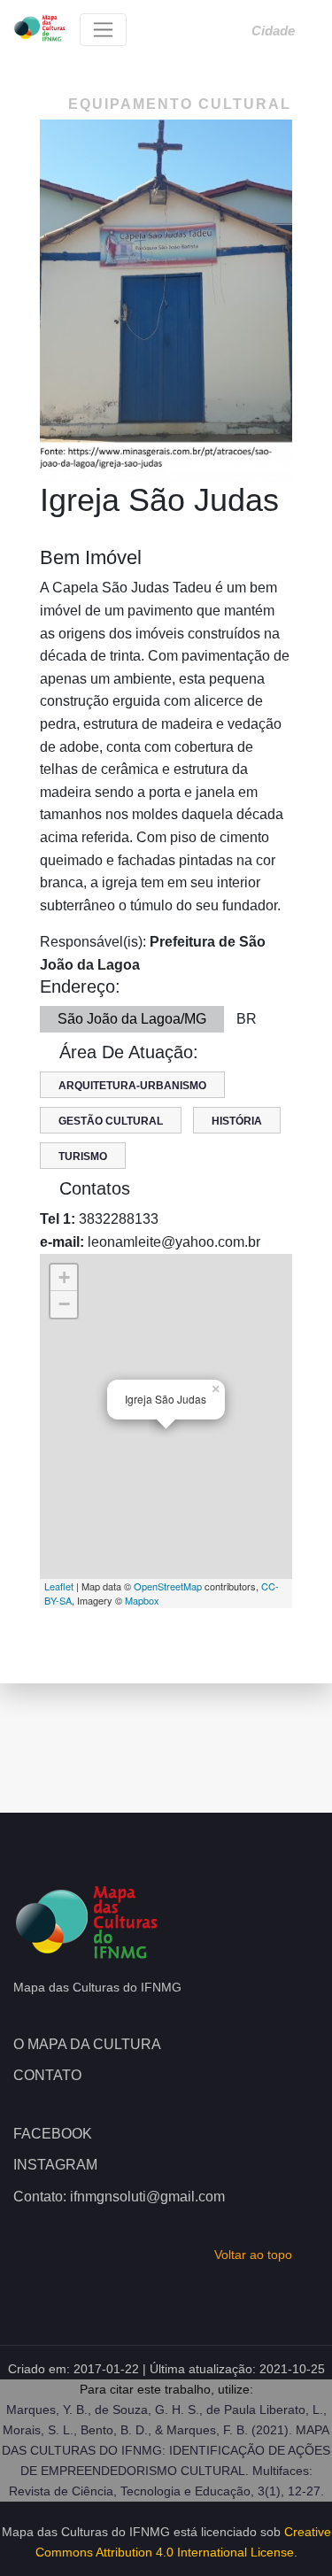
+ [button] (64, 1277)
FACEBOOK (53, 2134)
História (237, 1121)
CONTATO (47, 2075)
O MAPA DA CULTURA (87, 2044)
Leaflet (59, 1586)
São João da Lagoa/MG (132, 1019)
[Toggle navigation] (103, 30)
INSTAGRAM (55, 2165)
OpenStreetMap (168, 1586)
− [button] (64, 1304)
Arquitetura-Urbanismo (132, 1086)
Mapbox (142, 1600)
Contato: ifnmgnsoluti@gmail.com (119, 2197)
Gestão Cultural (111, 1121)
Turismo (83, 1156)
